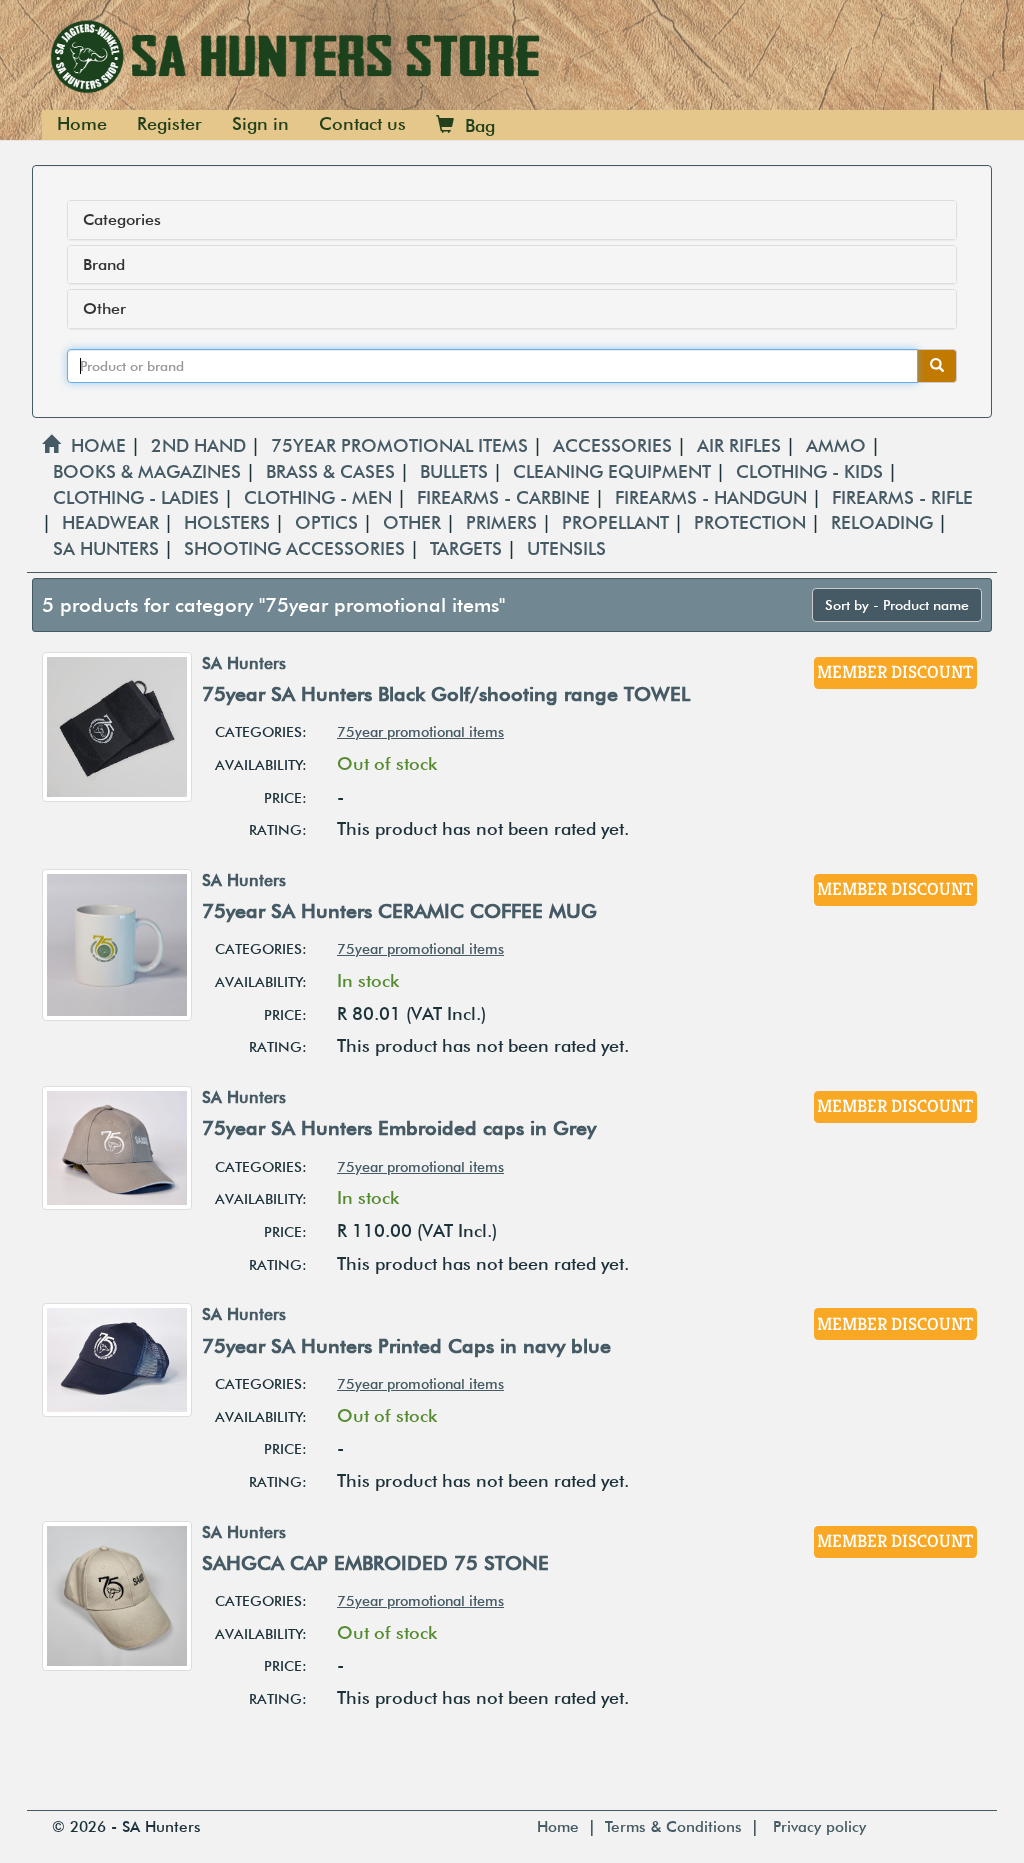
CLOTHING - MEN (320, 497)
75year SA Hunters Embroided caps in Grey (399, 1128)
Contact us (362, 123)
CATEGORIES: (261, 731)
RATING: (278, 829)
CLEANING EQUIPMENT (614, 471)
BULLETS (456, 471)
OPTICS (329, 522)
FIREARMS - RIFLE (902, 497)
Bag (474, 125)
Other (104, 309)
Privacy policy (819, 1826)
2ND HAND (201, 445)
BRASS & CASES (333, 471)
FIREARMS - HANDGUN (713, 497)
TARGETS (468, 548)
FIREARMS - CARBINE (506, 497)
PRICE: (285, 797)
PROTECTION (752, 522)
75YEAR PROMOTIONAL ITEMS (402, 445)
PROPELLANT (618, 522)
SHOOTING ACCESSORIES (297, 548)
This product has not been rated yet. (483, 828)
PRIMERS (504, 522)
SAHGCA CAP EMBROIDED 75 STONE (375, 1563)
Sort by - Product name (897, 605)
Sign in (260, 123)
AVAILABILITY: (261, 764)
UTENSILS (566, 548)
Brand (104, 265)
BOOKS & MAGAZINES (149, 471)
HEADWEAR (113, 522)
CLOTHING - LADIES (138, 497)
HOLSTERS (229, 522)
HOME (93, 445)
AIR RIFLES (741, 445)
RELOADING (884, 522)
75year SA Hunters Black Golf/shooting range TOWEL (446, 694)
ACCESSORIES (615, 445)
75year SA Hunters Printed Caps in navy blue (406, 1346)
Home (82, 123)
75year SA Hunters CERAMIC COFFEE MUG (399, 911)
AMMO (838, 445)
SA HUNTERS (108, 548)
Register (169, 123)
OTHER (414, 522)
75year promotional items (420, 731)
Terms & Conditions (673, 1826)
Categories (122, 220)
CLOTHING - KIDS (812, 471)
